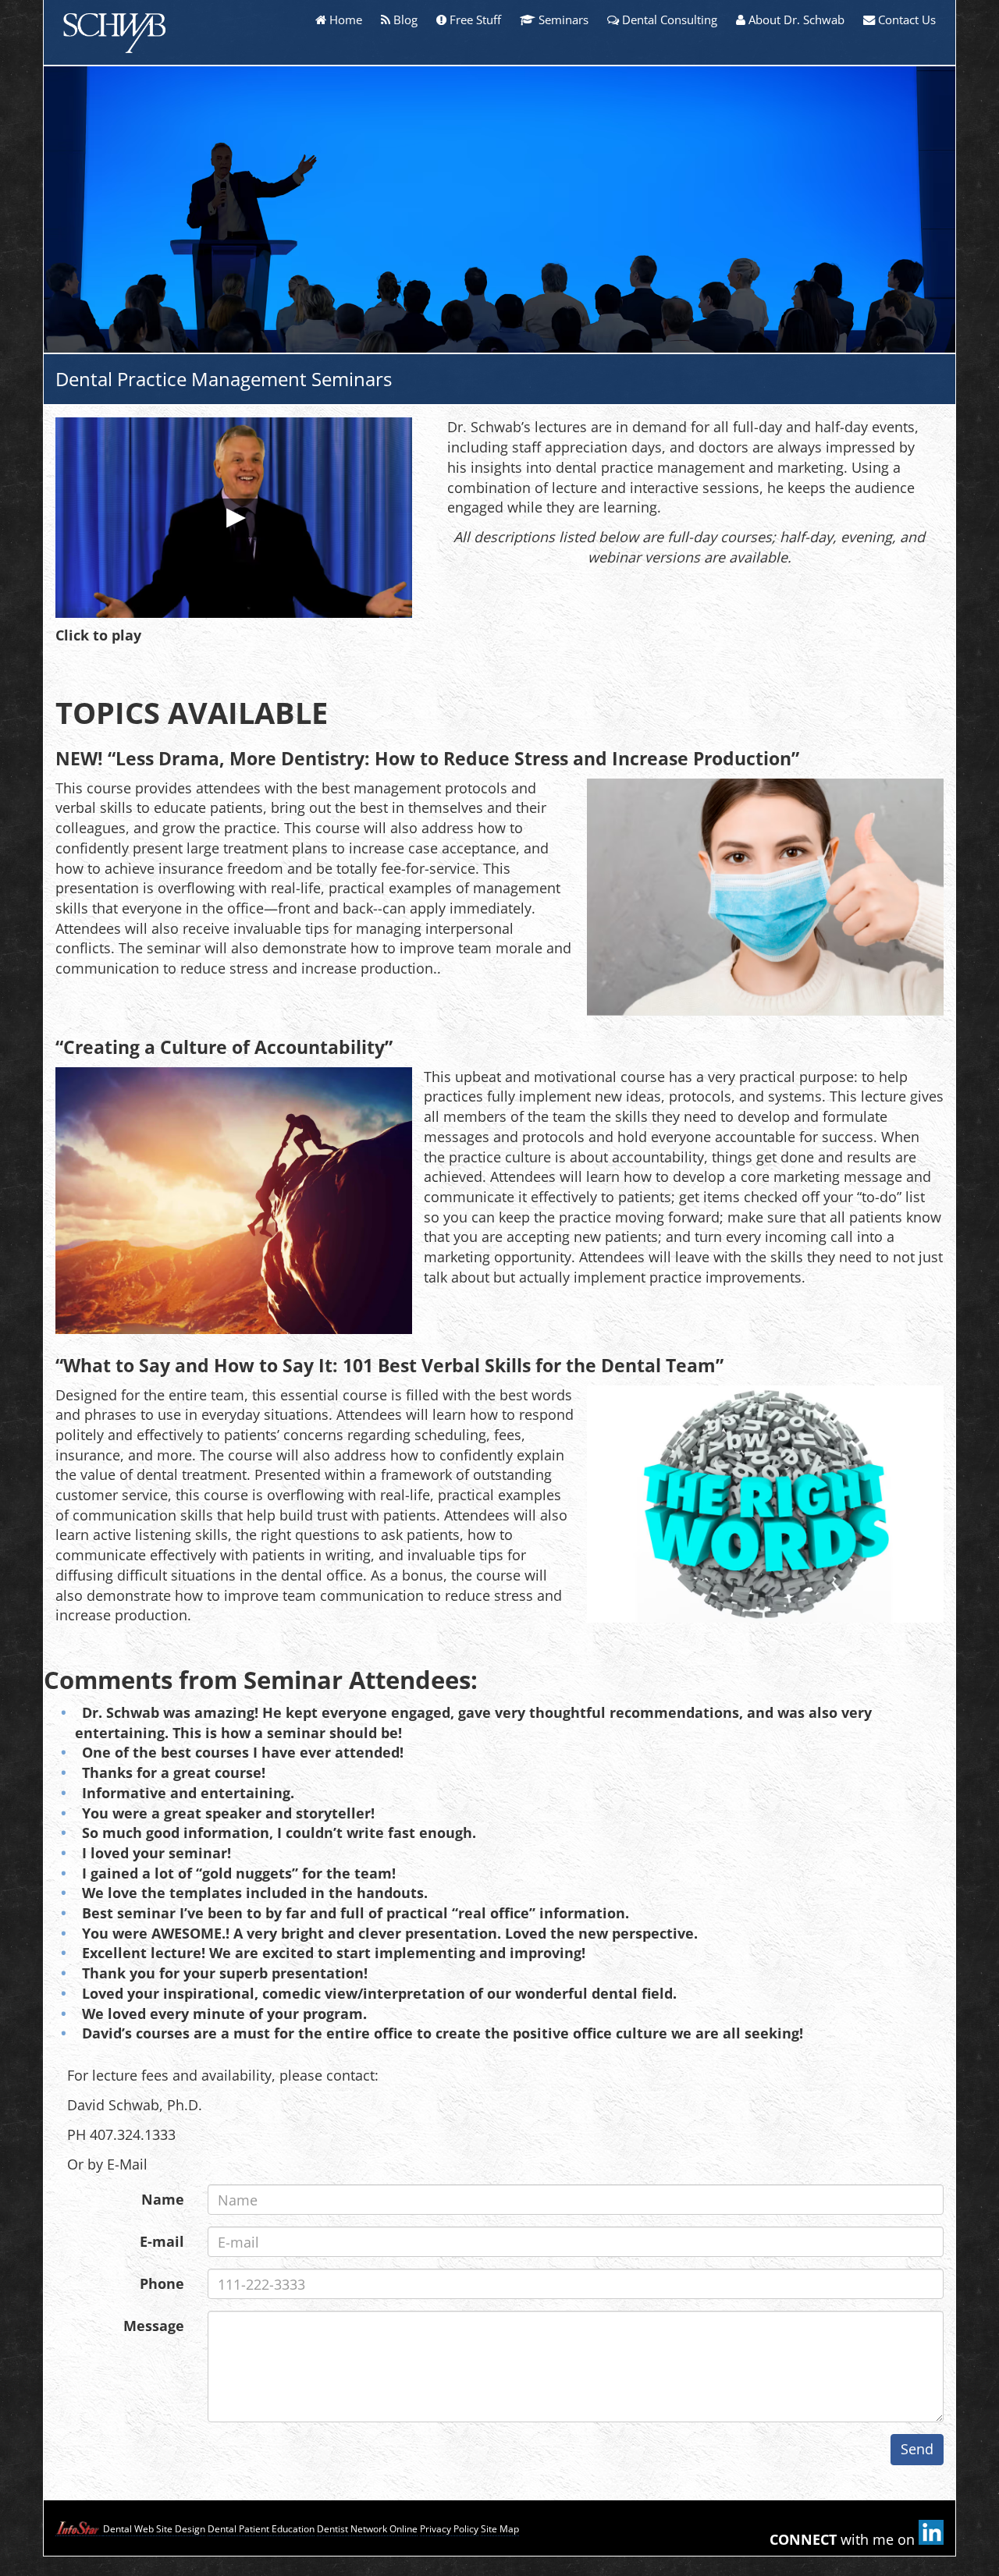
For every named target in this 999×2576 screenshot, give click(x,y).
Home (344, 20)
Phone (162, 2283)
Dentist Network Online (367, 2529)
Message (154, 2326)
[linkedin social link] (931, 2539)
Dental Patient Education (261, 2529)
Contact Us (905, 20)
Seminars (562, 20)
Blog (404, 20)
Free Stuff (474, 20)
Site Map (500, 2529)
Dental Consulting (668, 20)
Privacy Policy (449, 2529)
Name (163, 2199)
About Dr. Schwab (795, 20)
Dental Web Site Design (154, 2529)
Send (917, 2449)
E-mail (162, 2241)
